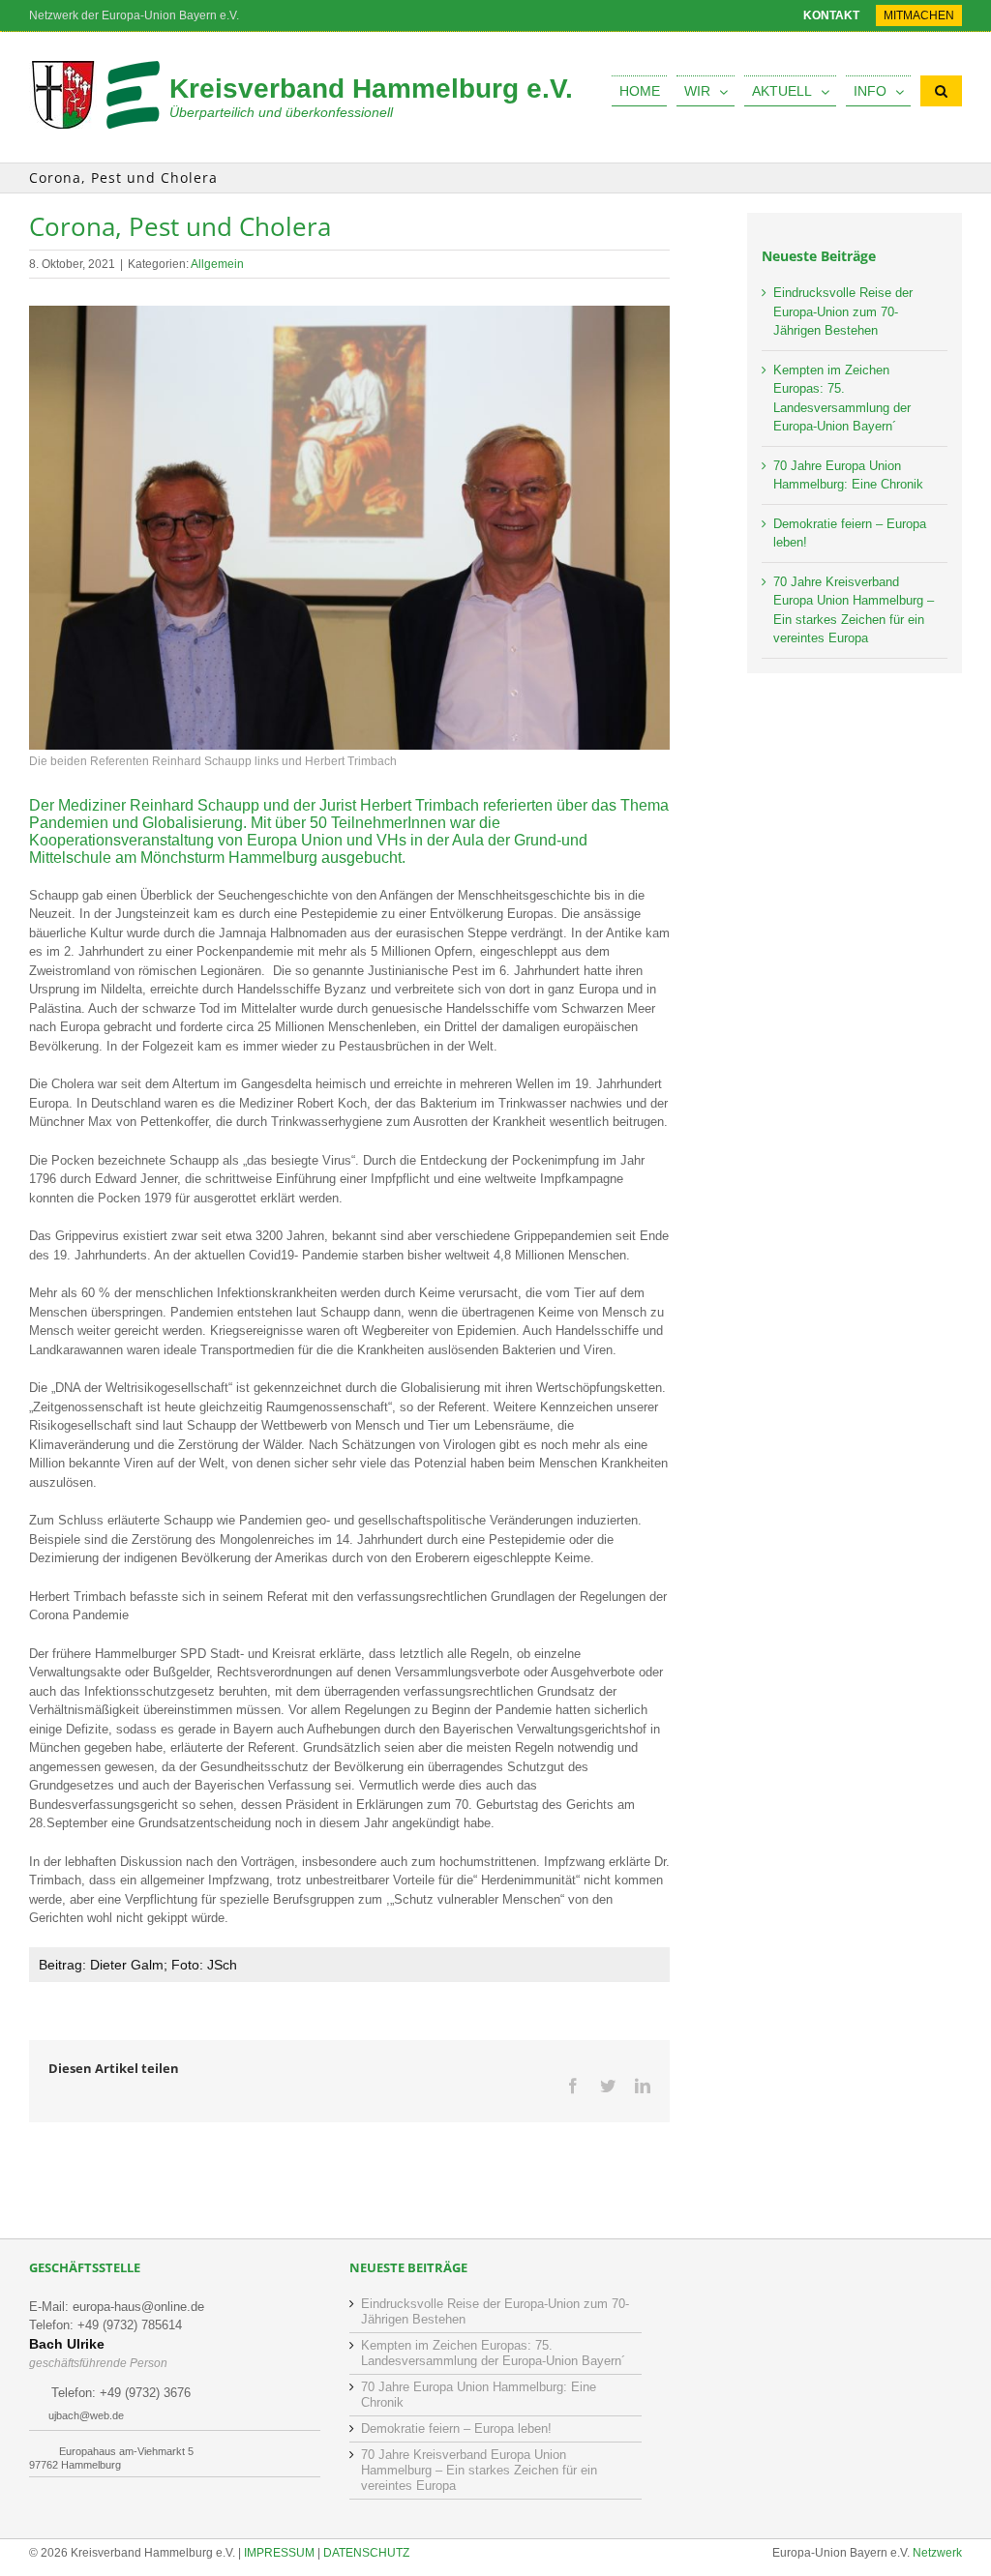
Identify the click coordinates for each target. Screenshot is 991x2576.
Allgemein (217, 264)
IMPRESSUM (279, 2553)
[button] (941, 91)
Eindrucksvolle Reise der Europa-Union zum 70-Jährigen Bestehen (843, 311)
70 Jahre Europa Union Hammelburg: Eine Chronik (479, 2395)
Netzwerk (937, 2553)
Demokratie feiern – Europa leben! (456, 2428)
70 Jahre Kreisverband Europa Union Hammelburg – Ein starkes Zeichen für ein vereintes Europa (479, 2470)
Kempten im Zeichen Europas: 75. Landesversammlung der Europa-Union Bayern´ (493, 2353)
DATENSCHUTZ (366, 2553)
